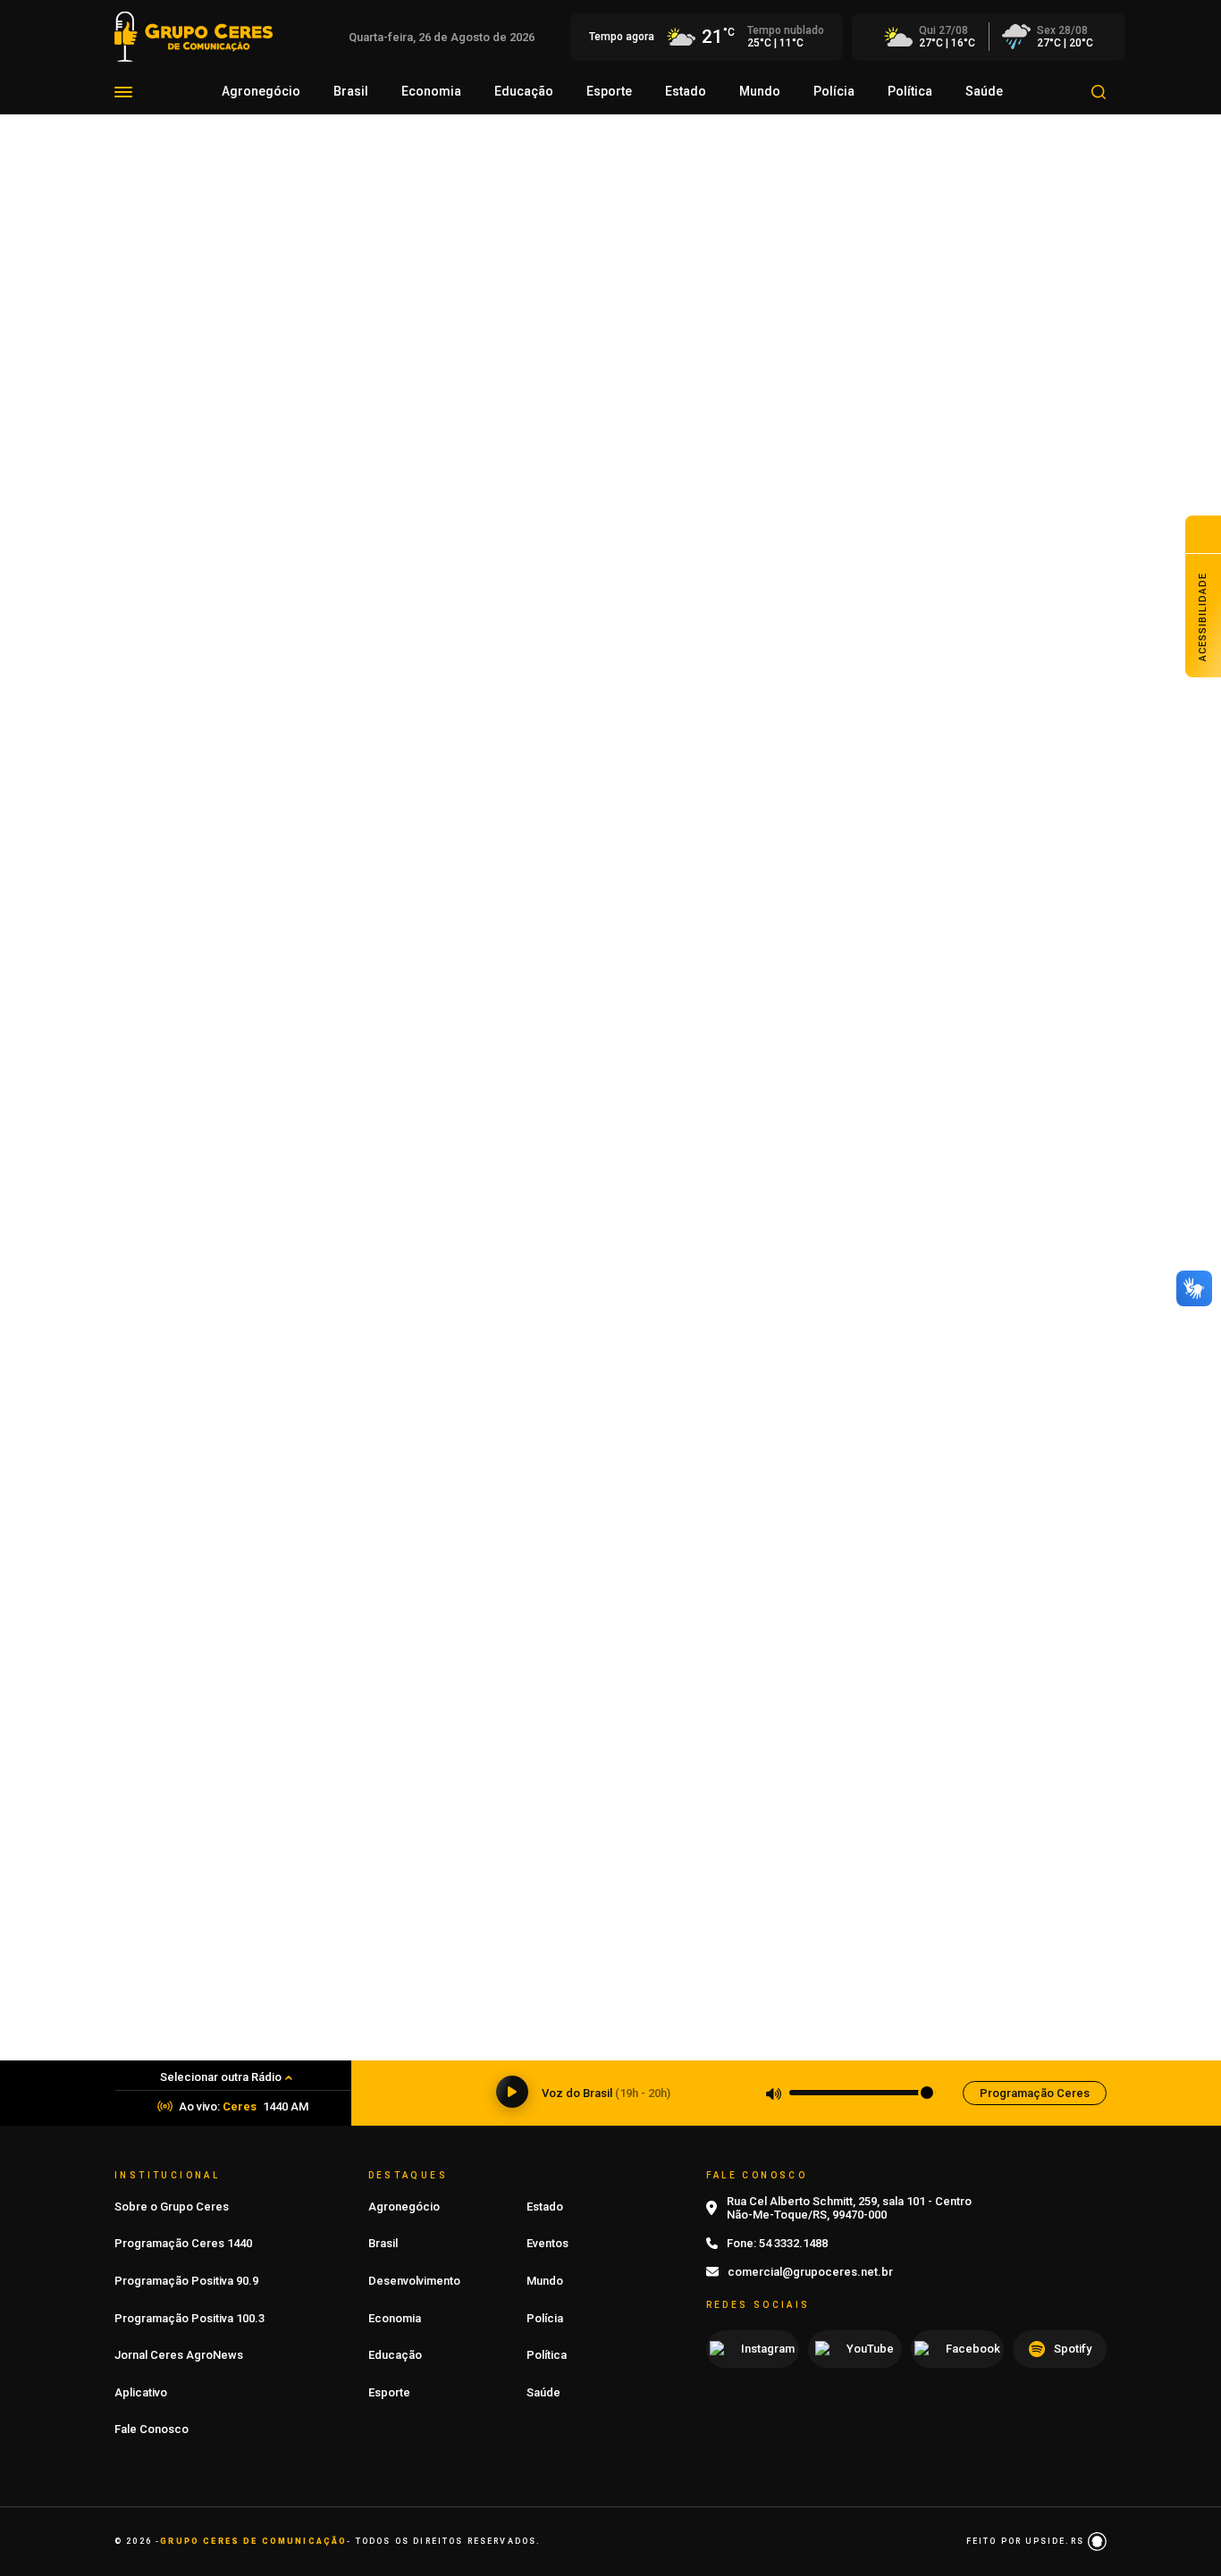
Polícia (834, 91)
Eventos (547, 2243)
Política (910, 91)
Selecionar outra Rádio (221, 2077)
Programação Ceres (1035, 2093)
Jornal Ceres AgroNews (179, 2355)
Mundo (760, 91)
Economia (431, 91)
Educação (524, 91)
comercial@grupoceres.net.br (810, 2272)
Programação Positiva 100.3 (189, 2318)
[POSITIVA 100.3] (610, 1349)
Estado (686, 91)
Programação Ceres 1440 (183, 2243)
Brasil (351, 91)
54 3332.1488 (793, 2243)
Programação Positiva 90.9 (186, 2281)
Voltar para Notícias (190, 269)
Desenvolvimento (414, 2281)
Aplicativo (141, 2392)
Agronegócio (261, 91)
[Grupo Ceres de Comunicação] (194, 35)
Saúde (984, 91)
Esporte (609, 91)
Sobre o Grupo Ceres (172, 2207)
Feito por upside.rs (1027, 2541)
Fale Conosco (152, 2429)
